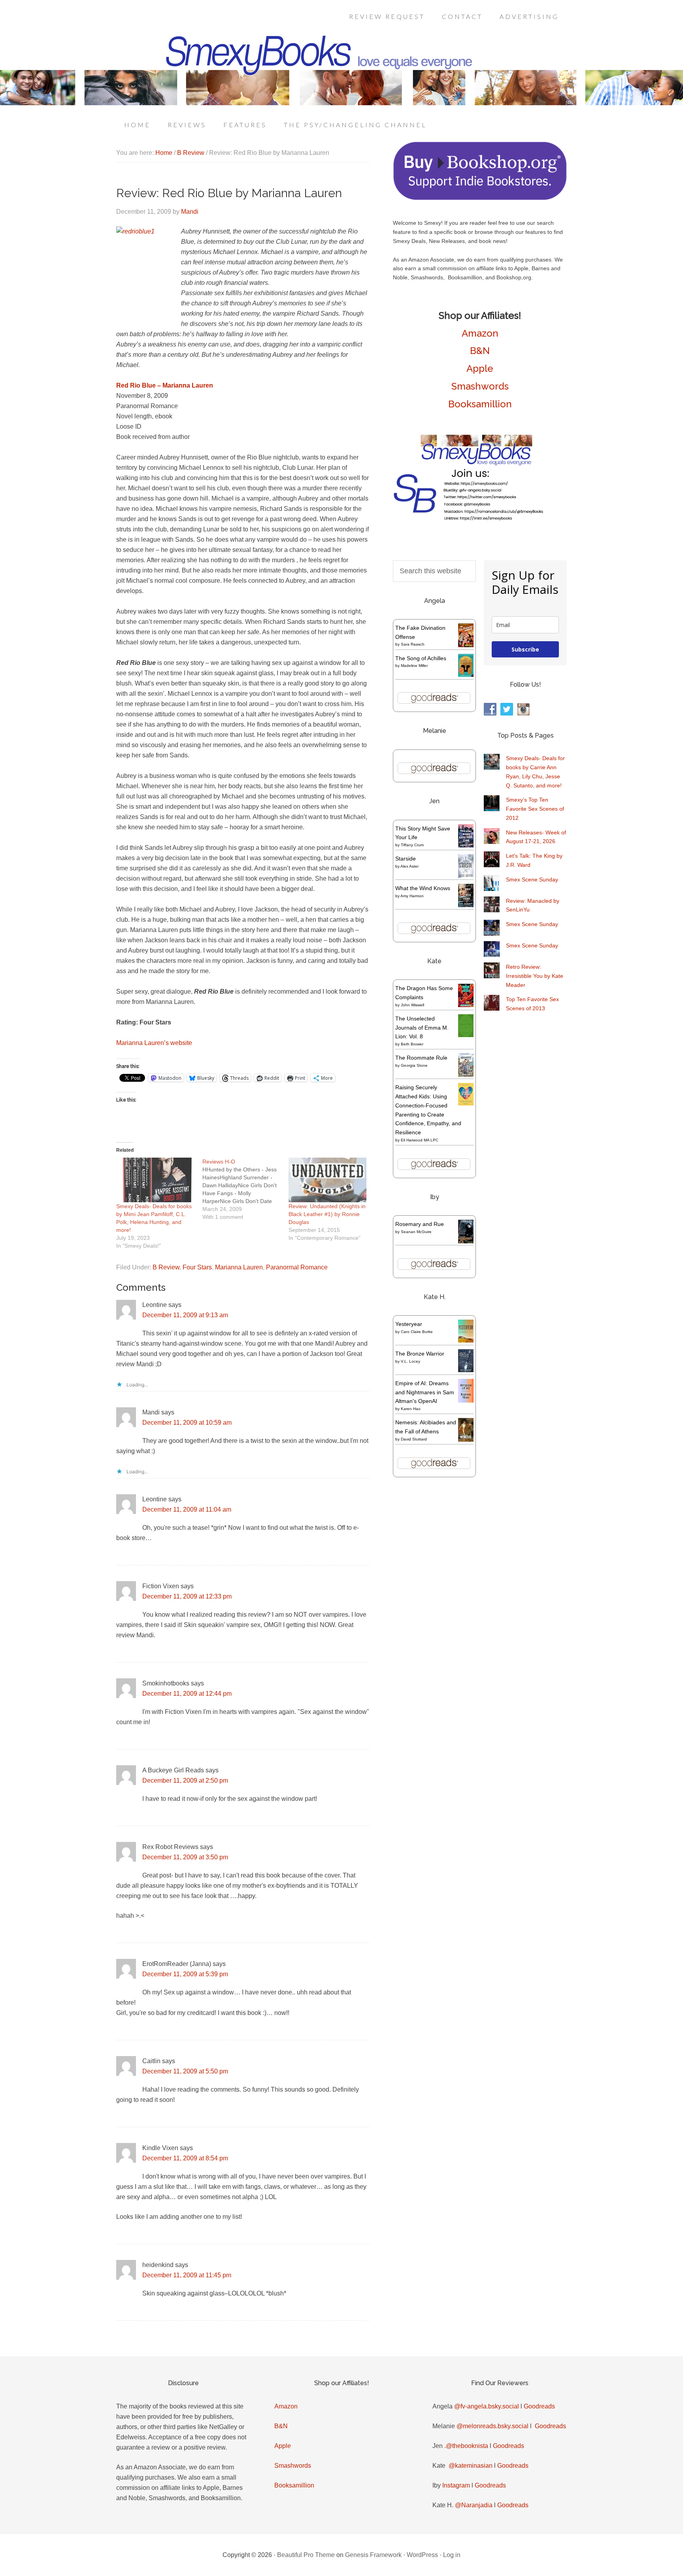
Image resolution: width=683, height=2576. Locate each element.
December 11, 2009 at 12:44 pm (187, 1694)
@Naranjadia (474, 2505)
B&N (480, 351)
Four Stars (197, 1267)
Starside (406, 859)
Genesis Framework (373, 2555)
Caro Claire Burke (417, 1332)
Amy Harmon (412, 896)
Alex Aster (409, 866)
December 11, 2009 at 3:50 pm (185, 1857)
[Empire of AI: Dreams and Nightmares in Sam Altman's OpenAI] (466, 1401)
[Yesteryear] (466, 1341)
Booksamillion (480, 404)
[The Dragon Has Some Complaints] (466, 1005)
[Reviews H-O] (245, 1189)
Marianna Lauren (239, 1267)
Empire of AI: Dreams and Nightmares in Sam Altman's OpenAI (425, 1392)
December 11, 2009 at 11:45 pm (187, 2275)
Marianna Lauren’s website (154, 1043)
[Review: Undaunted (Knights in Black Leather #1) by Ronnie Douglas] (328, 1180)
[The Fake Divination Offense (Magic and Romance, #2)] (466, 645)
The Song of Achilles (421, 658)
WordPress (422, 2555)
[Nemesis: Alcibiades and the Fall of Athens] (466, 1440)
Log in (452, 2555)
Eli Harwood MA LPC (420, 1140)
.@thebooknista (466, 2446)
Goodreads (539, 2406)
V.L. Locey (410, 1361)
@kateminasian (471, 2466)
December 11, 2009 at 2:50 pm (185, 1780)
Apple (480, 368)
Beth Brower (412, 1044)
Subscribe (525, 649)
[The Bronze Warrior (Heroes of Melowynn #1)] (466, 1370)
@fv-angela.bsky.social (487, 2406)
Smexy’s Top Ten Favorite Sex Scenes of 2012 (535, 809)
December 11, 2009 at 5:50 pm (185, 2071)
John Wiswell (412, 1005)
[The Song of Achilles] (466, 675)
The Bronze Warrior (420, 1354)
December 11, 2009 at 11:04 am (187, 1509)
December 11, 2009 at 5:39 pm (185, 1974)
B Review (166, 1267)
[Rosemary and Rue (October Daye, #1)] (466, 1242)
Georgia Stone (414, 1065)
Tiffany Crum (412, 845)
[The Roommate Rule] (466, 1075)
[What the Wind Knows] (466, 905)
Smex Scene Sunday (532, 879)
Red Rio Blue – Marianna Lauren (165, 385)
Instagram (456, 2485)
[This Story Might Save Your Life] (466, 845)
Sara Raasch (413, 644)
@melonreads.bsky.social (492, 2426)
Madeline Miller (414, 666)
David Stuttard (414, 1439)
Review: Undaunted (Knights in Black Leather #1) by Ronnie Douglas (327, 1214)
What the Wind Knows (423, 888)
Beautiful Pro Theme (306, 2555)
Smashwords (480, 386)
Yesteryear (409, 1324)
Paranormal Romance (297, 1267)
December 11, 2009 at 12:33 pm (187, 1596)
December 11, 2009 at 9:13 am (185, 1315)
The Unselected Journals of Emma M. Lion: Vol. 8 (422, 1028)
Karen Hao (411, 1409)
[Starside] (466, 876)
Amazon (480, 333)
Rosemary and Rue (420, 1224)
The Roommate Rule (421, 1058)
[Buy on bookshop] (480, 198)
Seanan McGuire (416, 1232)
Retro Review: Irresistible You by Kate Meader (535, 976)
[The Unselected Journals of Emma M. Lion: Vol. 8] (466, 1035)
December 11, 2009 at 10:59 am (187, 1423)
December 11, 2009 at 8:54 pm (185, 2158)
